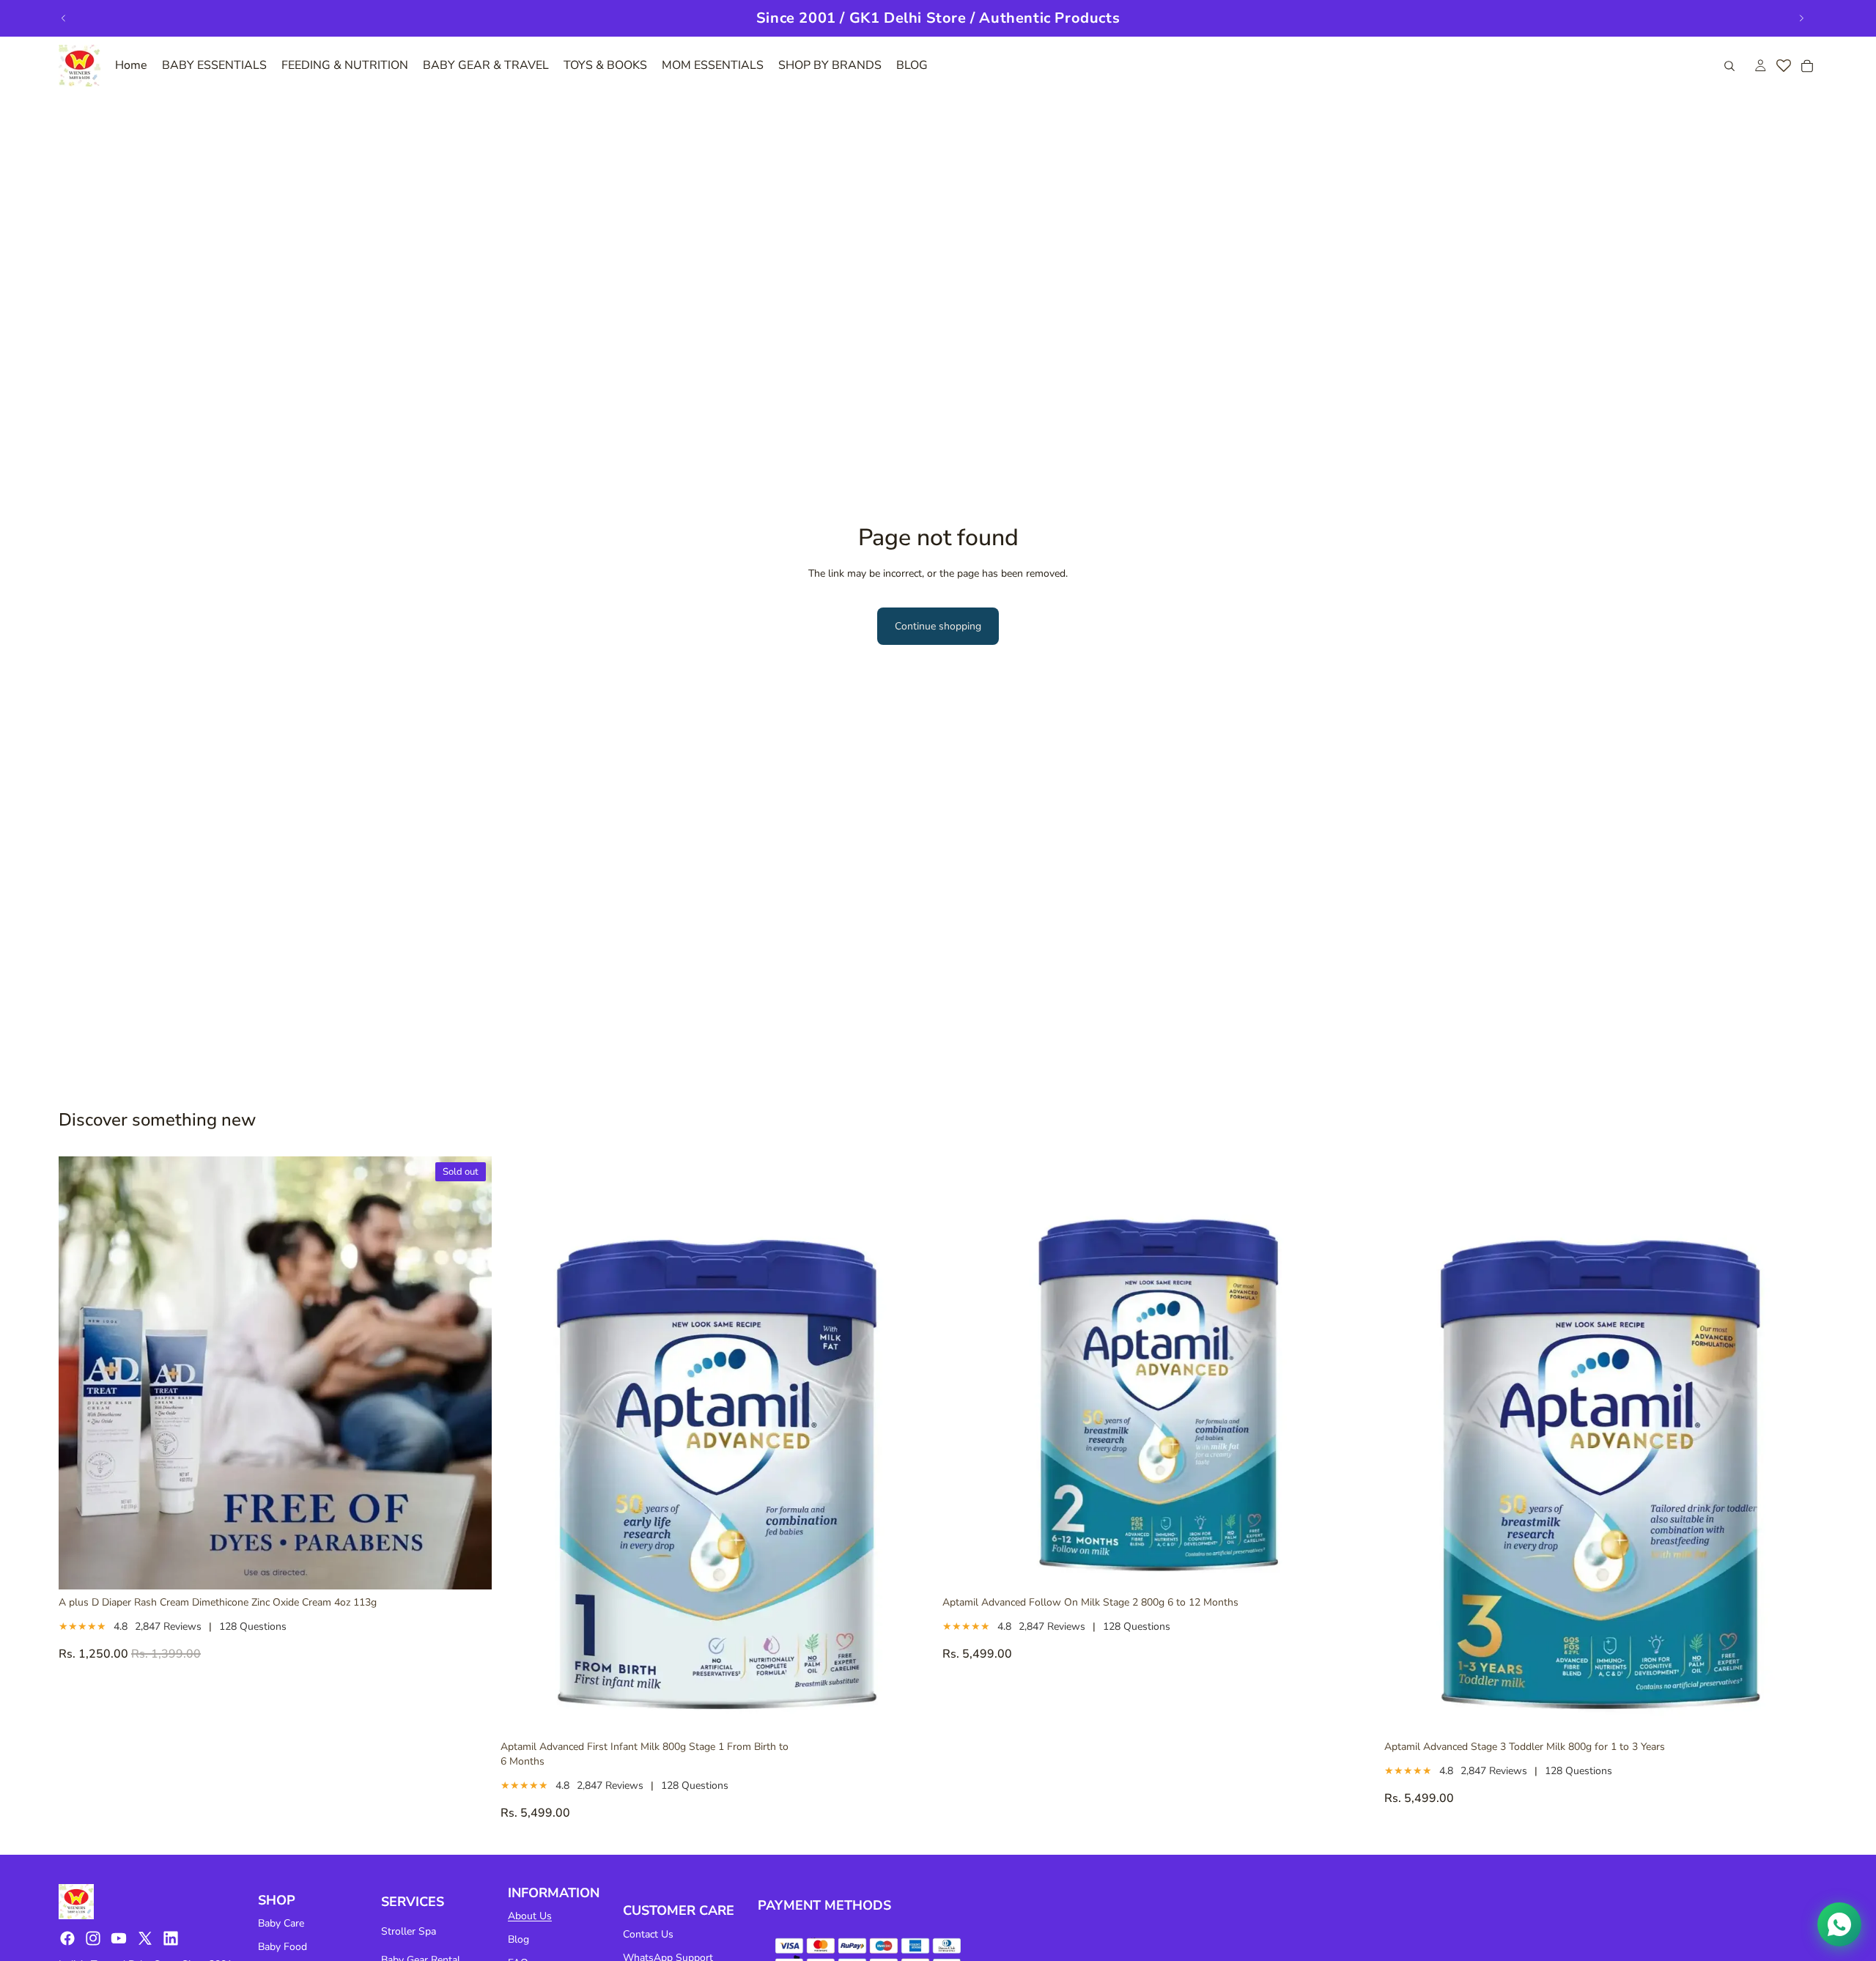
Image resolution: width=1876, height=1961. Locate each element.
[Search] (1729, 66)
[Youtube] (119, 1938)
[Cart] (1807, 66)
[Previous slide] (64, 18)
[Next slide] (1801, 18)
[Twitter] (145, 1938)
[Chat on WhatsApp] (1839, 1924)
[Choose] (911, 1711)
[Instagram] (93, 1938)
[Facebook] (67, 1938)
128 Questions (253, 1626)
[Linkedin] (171, 1938)
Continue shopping (938, 626)
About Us (530, 1916)
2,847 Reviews (168, 1626)
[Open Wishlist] (1784, 66)
